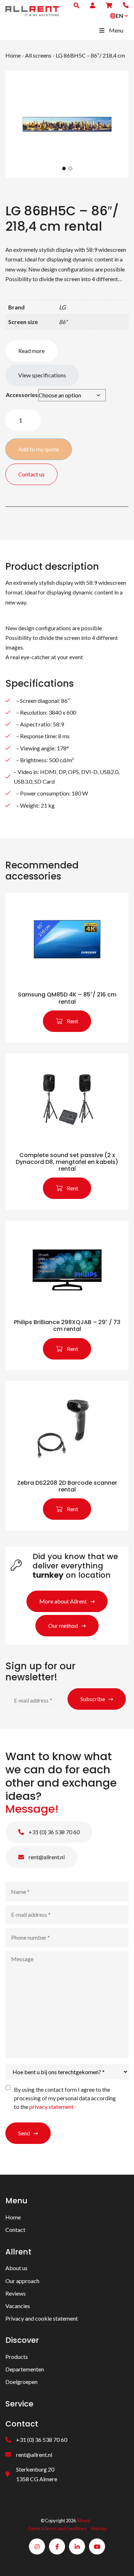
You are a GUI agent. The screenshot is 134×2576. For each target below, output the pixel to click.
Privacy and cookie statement (42, 2318)
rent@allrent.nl (46, 1857)
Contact (15, 2230)
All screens (38, 55)
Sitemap (98, 2528)
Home (13, 55)
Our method (63, 1625)
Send (24, 2133)
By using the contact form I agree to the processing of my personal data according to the (65, 2098)
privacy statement (51, 2107)
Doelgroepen (21, 2382)
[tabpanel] (67, 124)
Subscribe (93, 1699)
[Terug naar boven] (120, 2562)
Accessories (22, 395)
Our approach (22, 2281)
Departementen (25, 2369)
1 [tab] (64, 168)
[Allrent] (32, 10)
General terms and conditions (57, 2528)
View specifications (42, 375)
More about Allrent (63, 1601)
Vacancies (18, 2306)
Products (17, 2357)
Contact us (31, 474)
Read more (31, 351)
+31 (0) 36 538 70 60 (54, 1832)
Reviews (16, 2293)
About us (16, 2268)
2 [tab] (70, 168)
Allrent (83, 2521)
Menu (116, 30)
